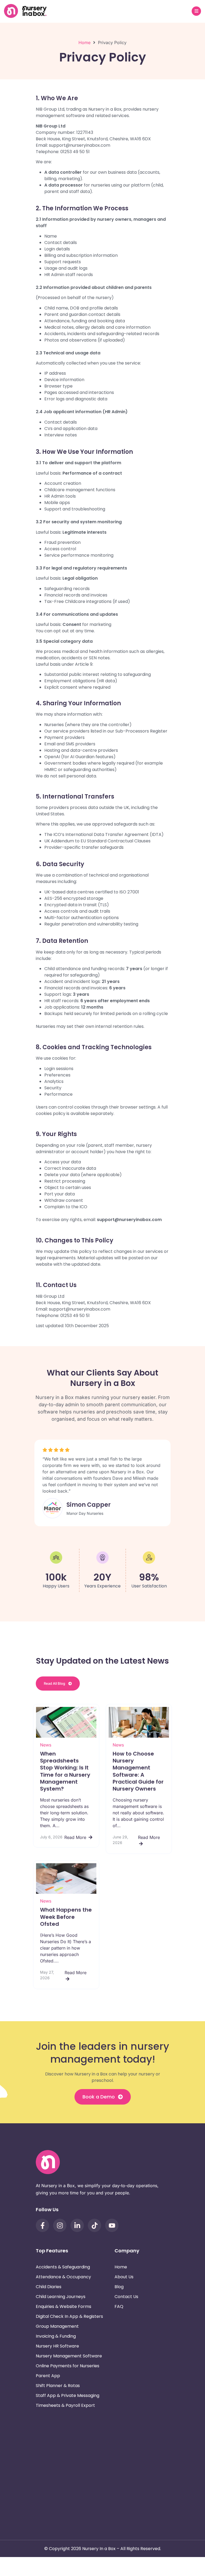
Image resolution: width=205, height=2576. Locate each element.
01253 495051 (146, 2454)
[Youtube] (112, 2225)
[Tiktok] (94, 2225)
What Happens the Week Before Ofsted (66, 1917)
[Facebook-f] (42, 2225)
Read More (76, 1837)
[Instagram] (60, 2225)
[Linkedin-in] (77, 2225)
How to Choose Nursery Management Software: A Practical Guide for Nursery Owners (138, 1771)
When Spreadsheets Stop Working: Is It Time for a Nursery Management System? (65, 1771)
